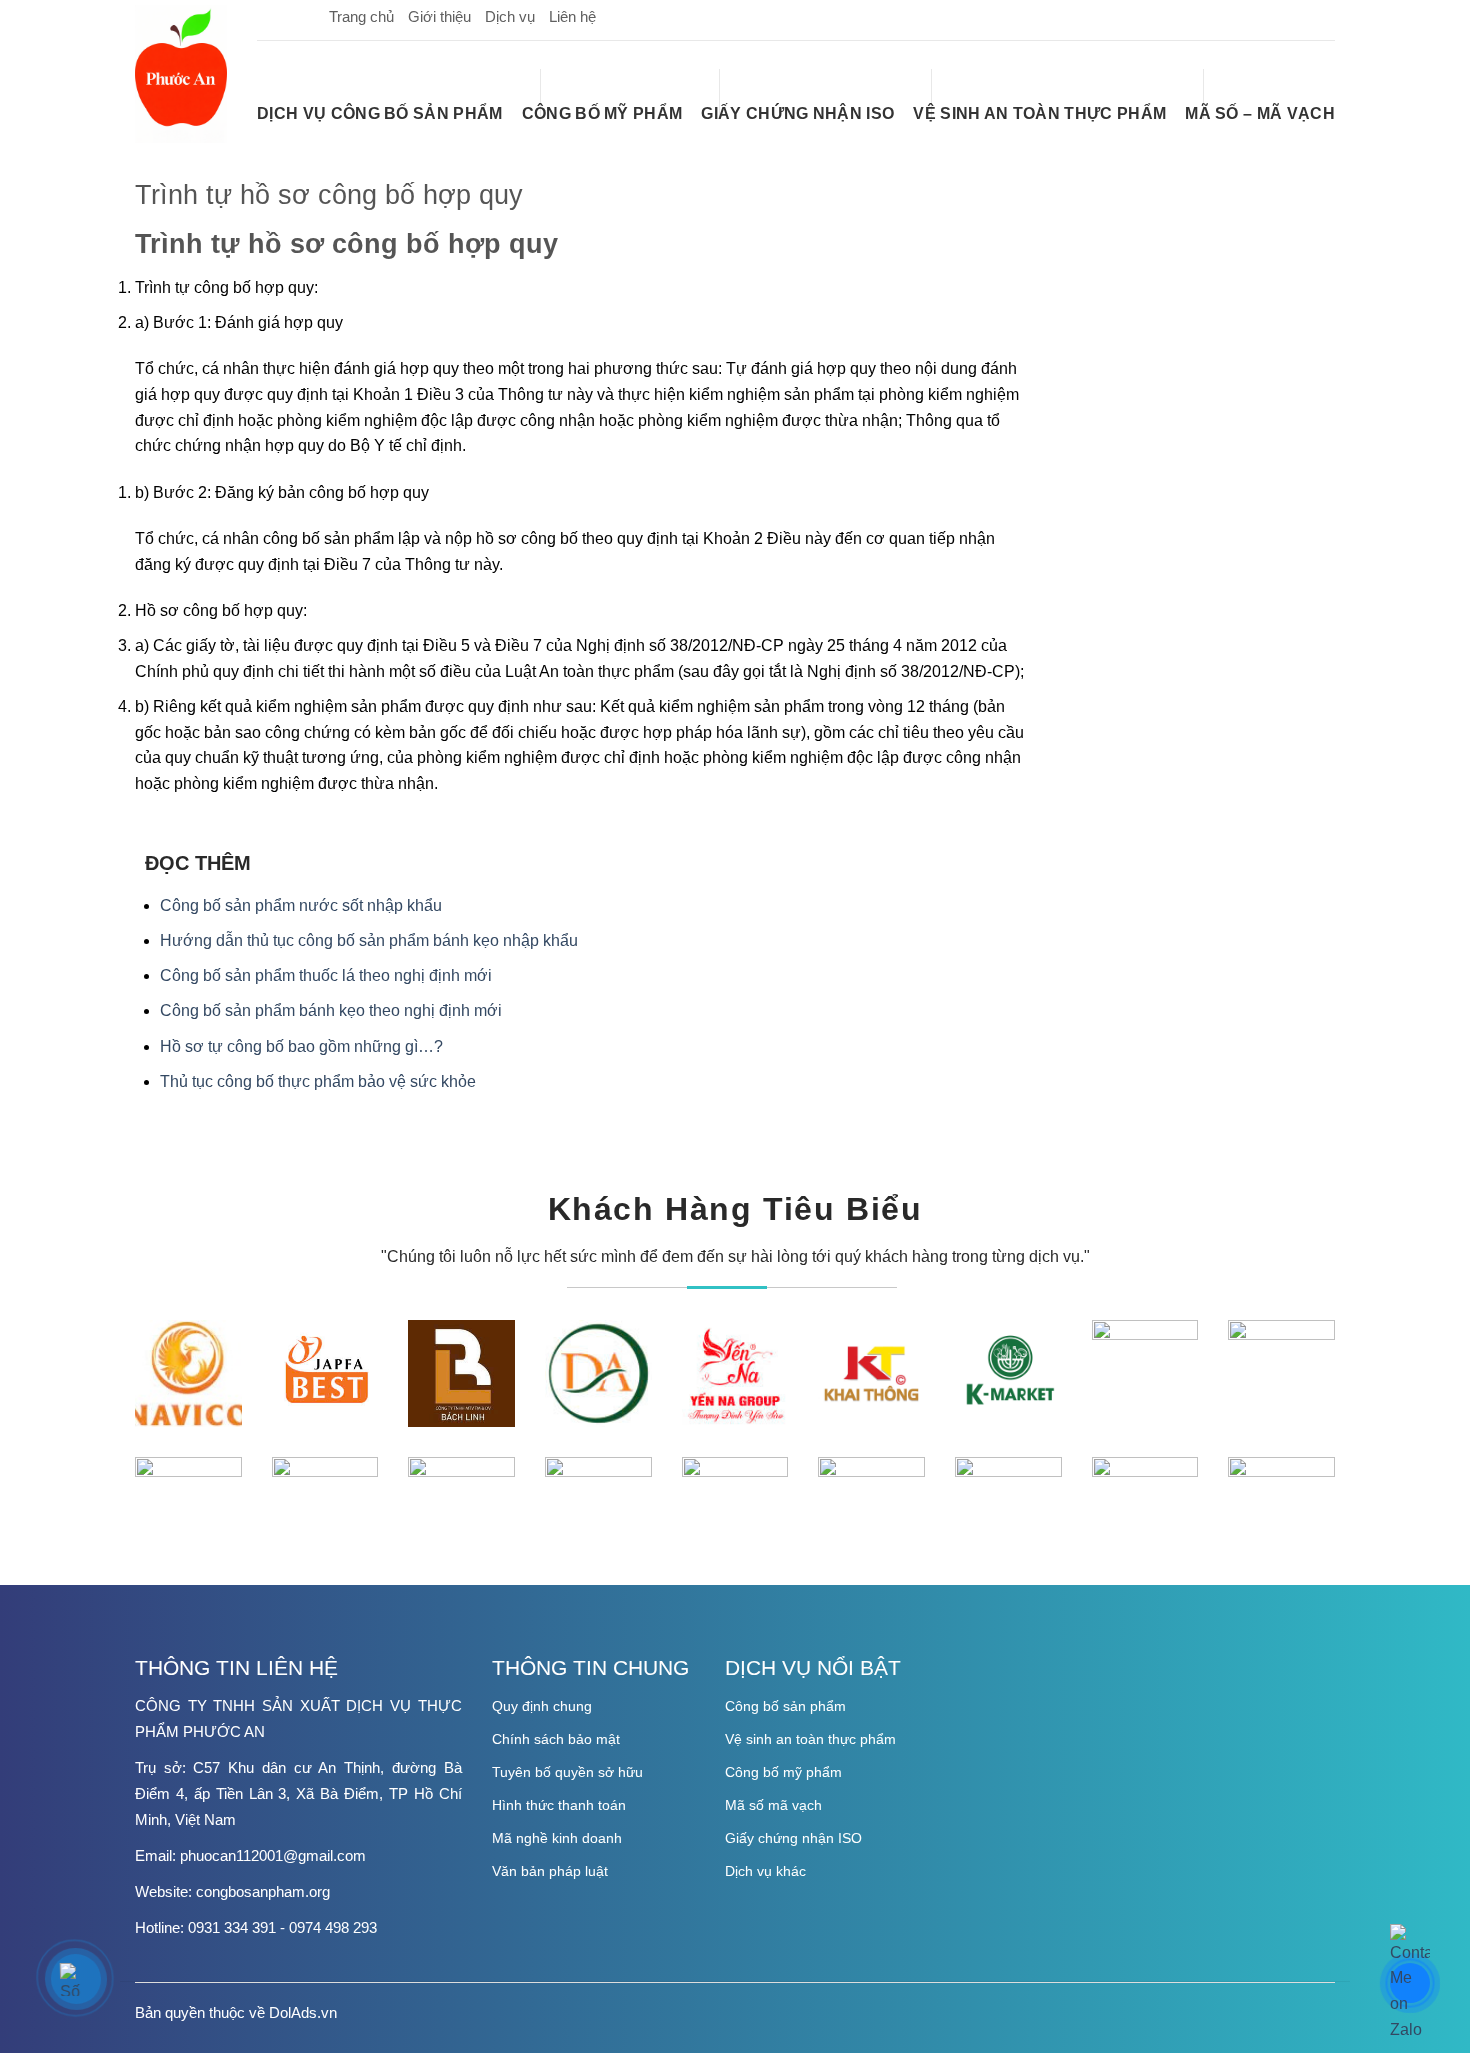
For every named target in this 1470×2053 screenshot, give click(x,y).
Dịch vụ (510, 16)
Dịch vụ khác (765, 1871)
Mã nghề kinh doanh (557, 1838)
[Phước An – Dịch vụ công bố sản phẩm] (181, 74)
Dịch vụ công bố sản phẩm (380, 113)
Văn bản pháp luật (550, 1871)
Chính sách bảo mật (556, 1739)
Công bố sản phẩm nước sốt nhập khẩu (301, 905)
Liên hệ (572, 16)
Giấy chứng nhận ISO (797, 113)
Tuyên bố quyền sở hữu (567, 1772)
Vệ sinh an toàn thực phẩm (1039, 113)
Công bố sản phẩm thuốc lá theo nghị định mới (326, 975)
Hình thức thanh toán (559, 1805)
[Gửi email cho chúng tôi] (1287, 16)
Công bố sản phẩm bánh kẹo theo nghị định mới (331, 1010)
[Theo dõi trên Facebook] (1223, 16)
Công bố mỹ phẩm (602, 113)
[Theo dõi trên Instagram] (1255, 16)
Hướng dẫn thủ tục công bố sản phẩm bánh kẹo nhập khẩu (369, 940)
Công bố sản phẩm (785, 1706)
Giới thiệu (439, 16)
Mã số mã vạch (773, 1805)
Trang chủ (361, 16)
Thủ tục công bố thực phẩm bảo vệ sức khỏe (318, 1081)
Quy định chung (542, 1706)
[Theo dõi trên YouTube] (1319, 16)
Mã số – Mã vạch (1260, 113)
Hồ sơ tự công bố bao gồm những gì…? (301, 1046)
